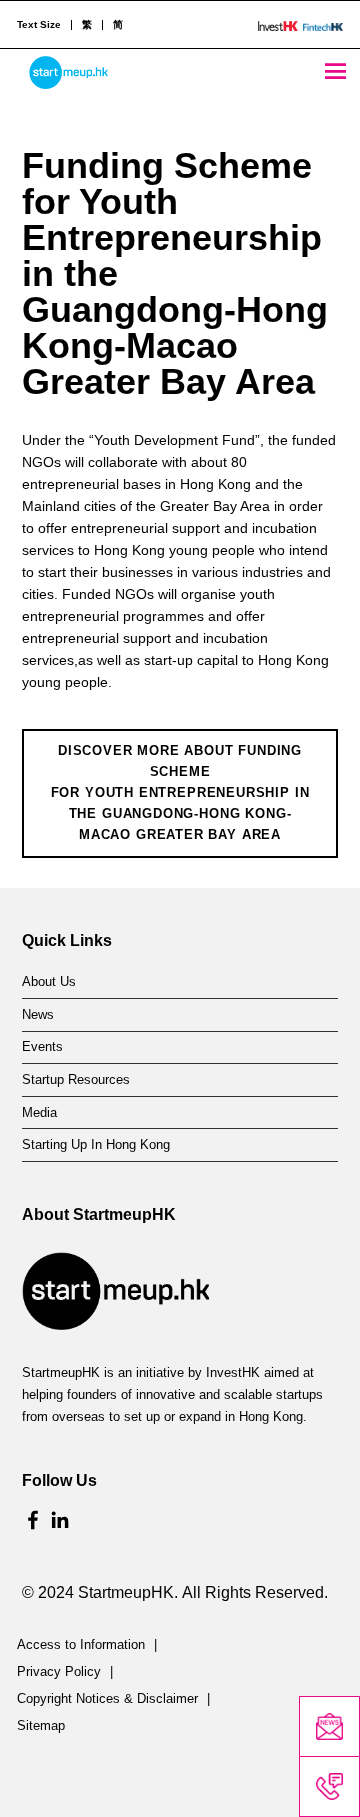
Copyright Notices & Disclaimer (107, 1699)
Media (39, 1113)
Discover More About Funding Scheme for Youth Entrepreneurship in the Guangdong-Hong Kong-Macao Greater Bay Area (180, 792)
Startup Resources (76, 1080)
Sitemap (41, 1726)
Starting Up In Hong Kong (96, 1145)
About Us (49, 982)
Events (42, 1047)
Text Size (39, 25)
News (38, 1015)
